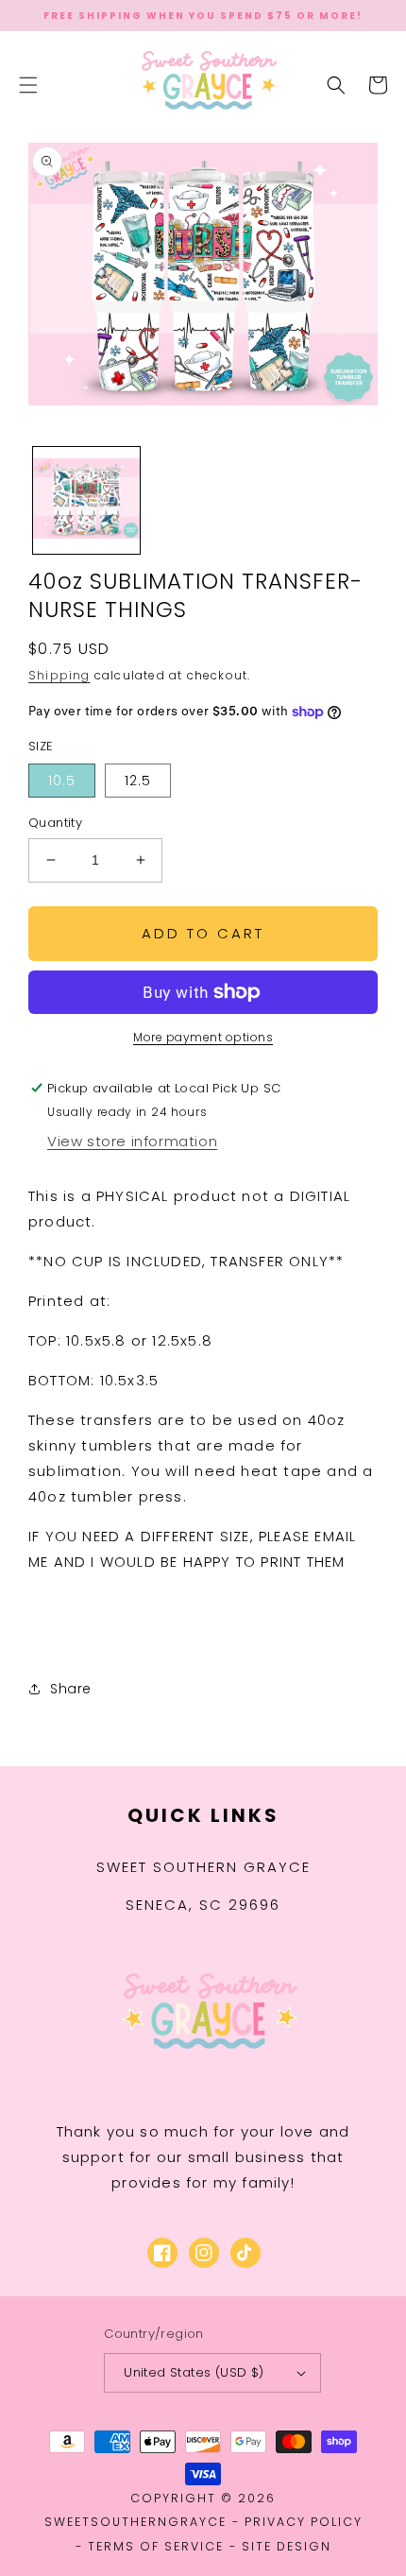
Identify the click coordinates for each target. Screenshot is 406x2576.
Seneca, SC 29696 (203, 1905)
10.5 (62, 781)
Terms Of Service (156, 2546)
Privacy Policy (304, 2522)
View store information (132, 1141)
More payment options (203, 1037)
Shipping (59, 675)
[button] (28, 85)
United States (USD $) (194, 2372)
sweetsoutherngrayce (135, 2522)
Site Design (287, 2546)
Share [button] (71, 1689)
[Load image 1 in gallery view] (86, 500)
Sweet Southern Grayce (203, 1867)
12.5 (138, 781)
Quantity (55, 823)
